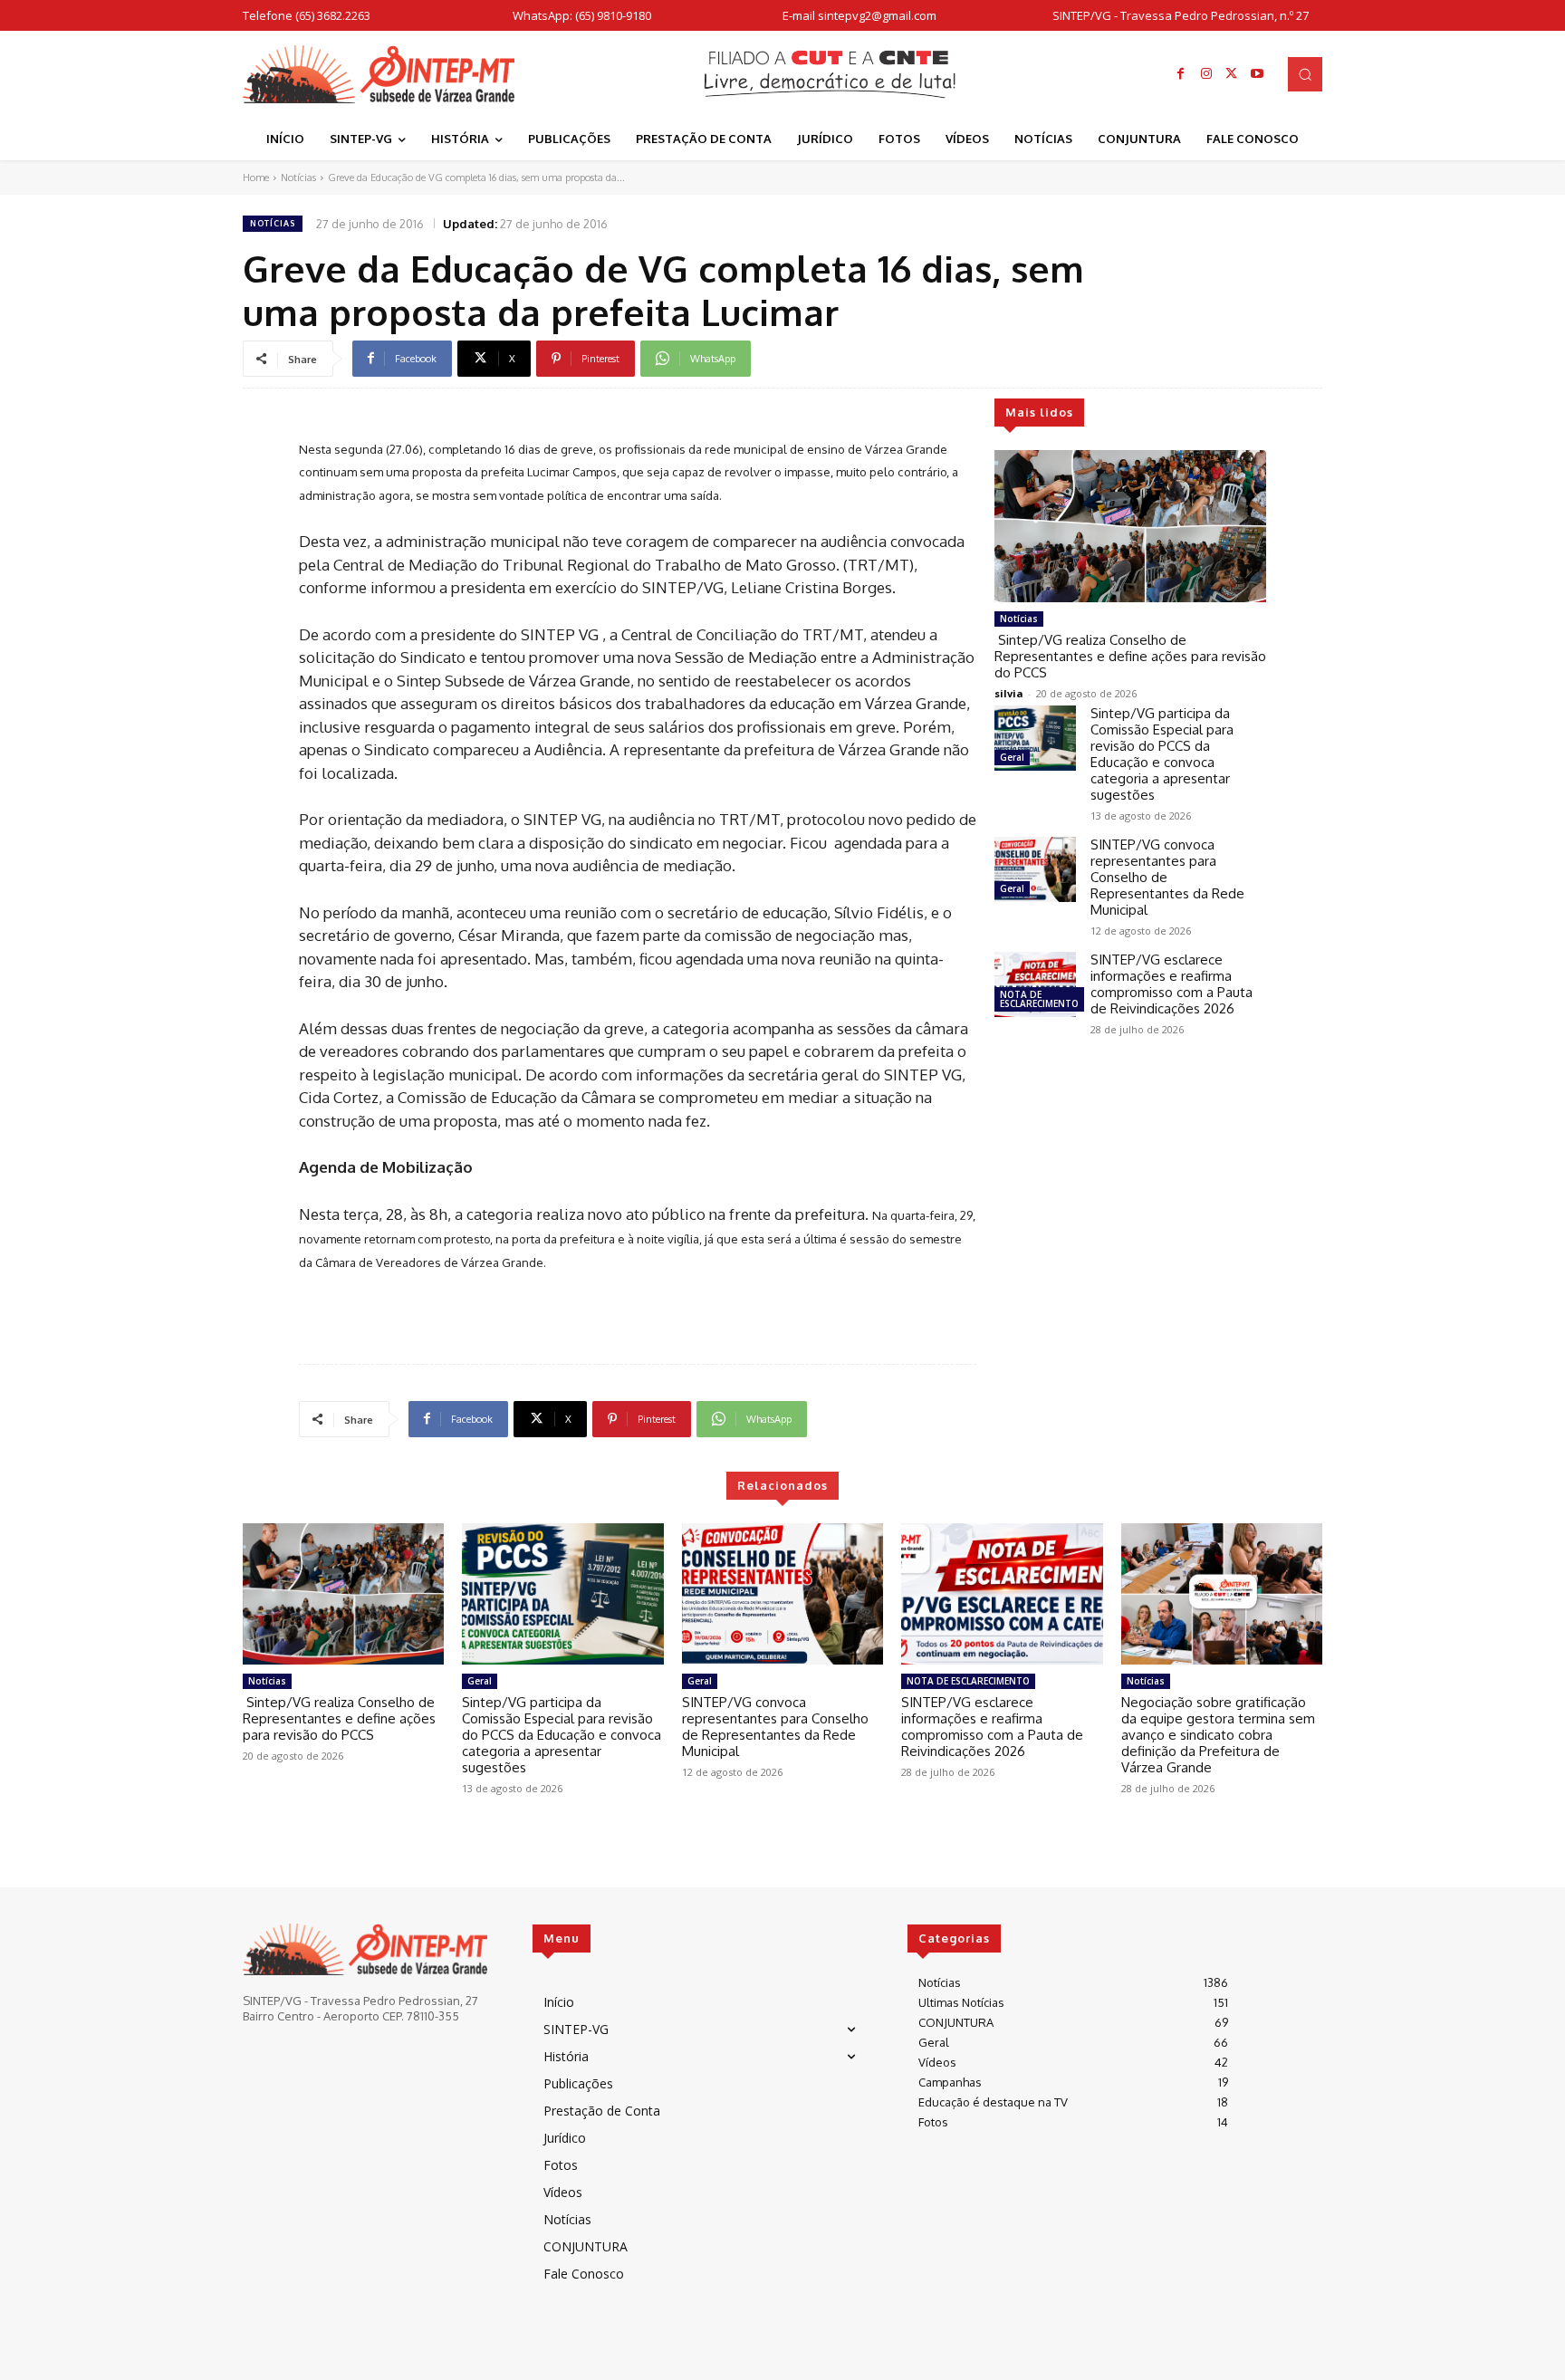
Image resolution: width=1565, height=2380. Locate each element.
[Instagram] (1206, 74)
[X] (1232, 74)
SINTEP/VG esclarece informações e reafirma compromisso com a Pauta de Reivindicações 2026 (1171, 984)
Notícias (298, 178)
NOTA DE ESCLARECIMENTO (1039, 999)
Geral (1012, 757)
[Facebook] (1181, 74)
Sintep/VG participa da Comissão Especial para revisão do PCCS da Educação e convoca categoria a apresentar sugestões (1162, 754)
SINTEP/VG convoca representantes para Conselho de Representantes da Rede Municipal (775, 1727)
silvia (1009, 693)
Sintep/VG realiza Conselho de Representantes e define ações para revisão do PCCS (1130, 656)
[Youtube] (1257, 74)
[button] (1305, 74)
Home (256, 178)
